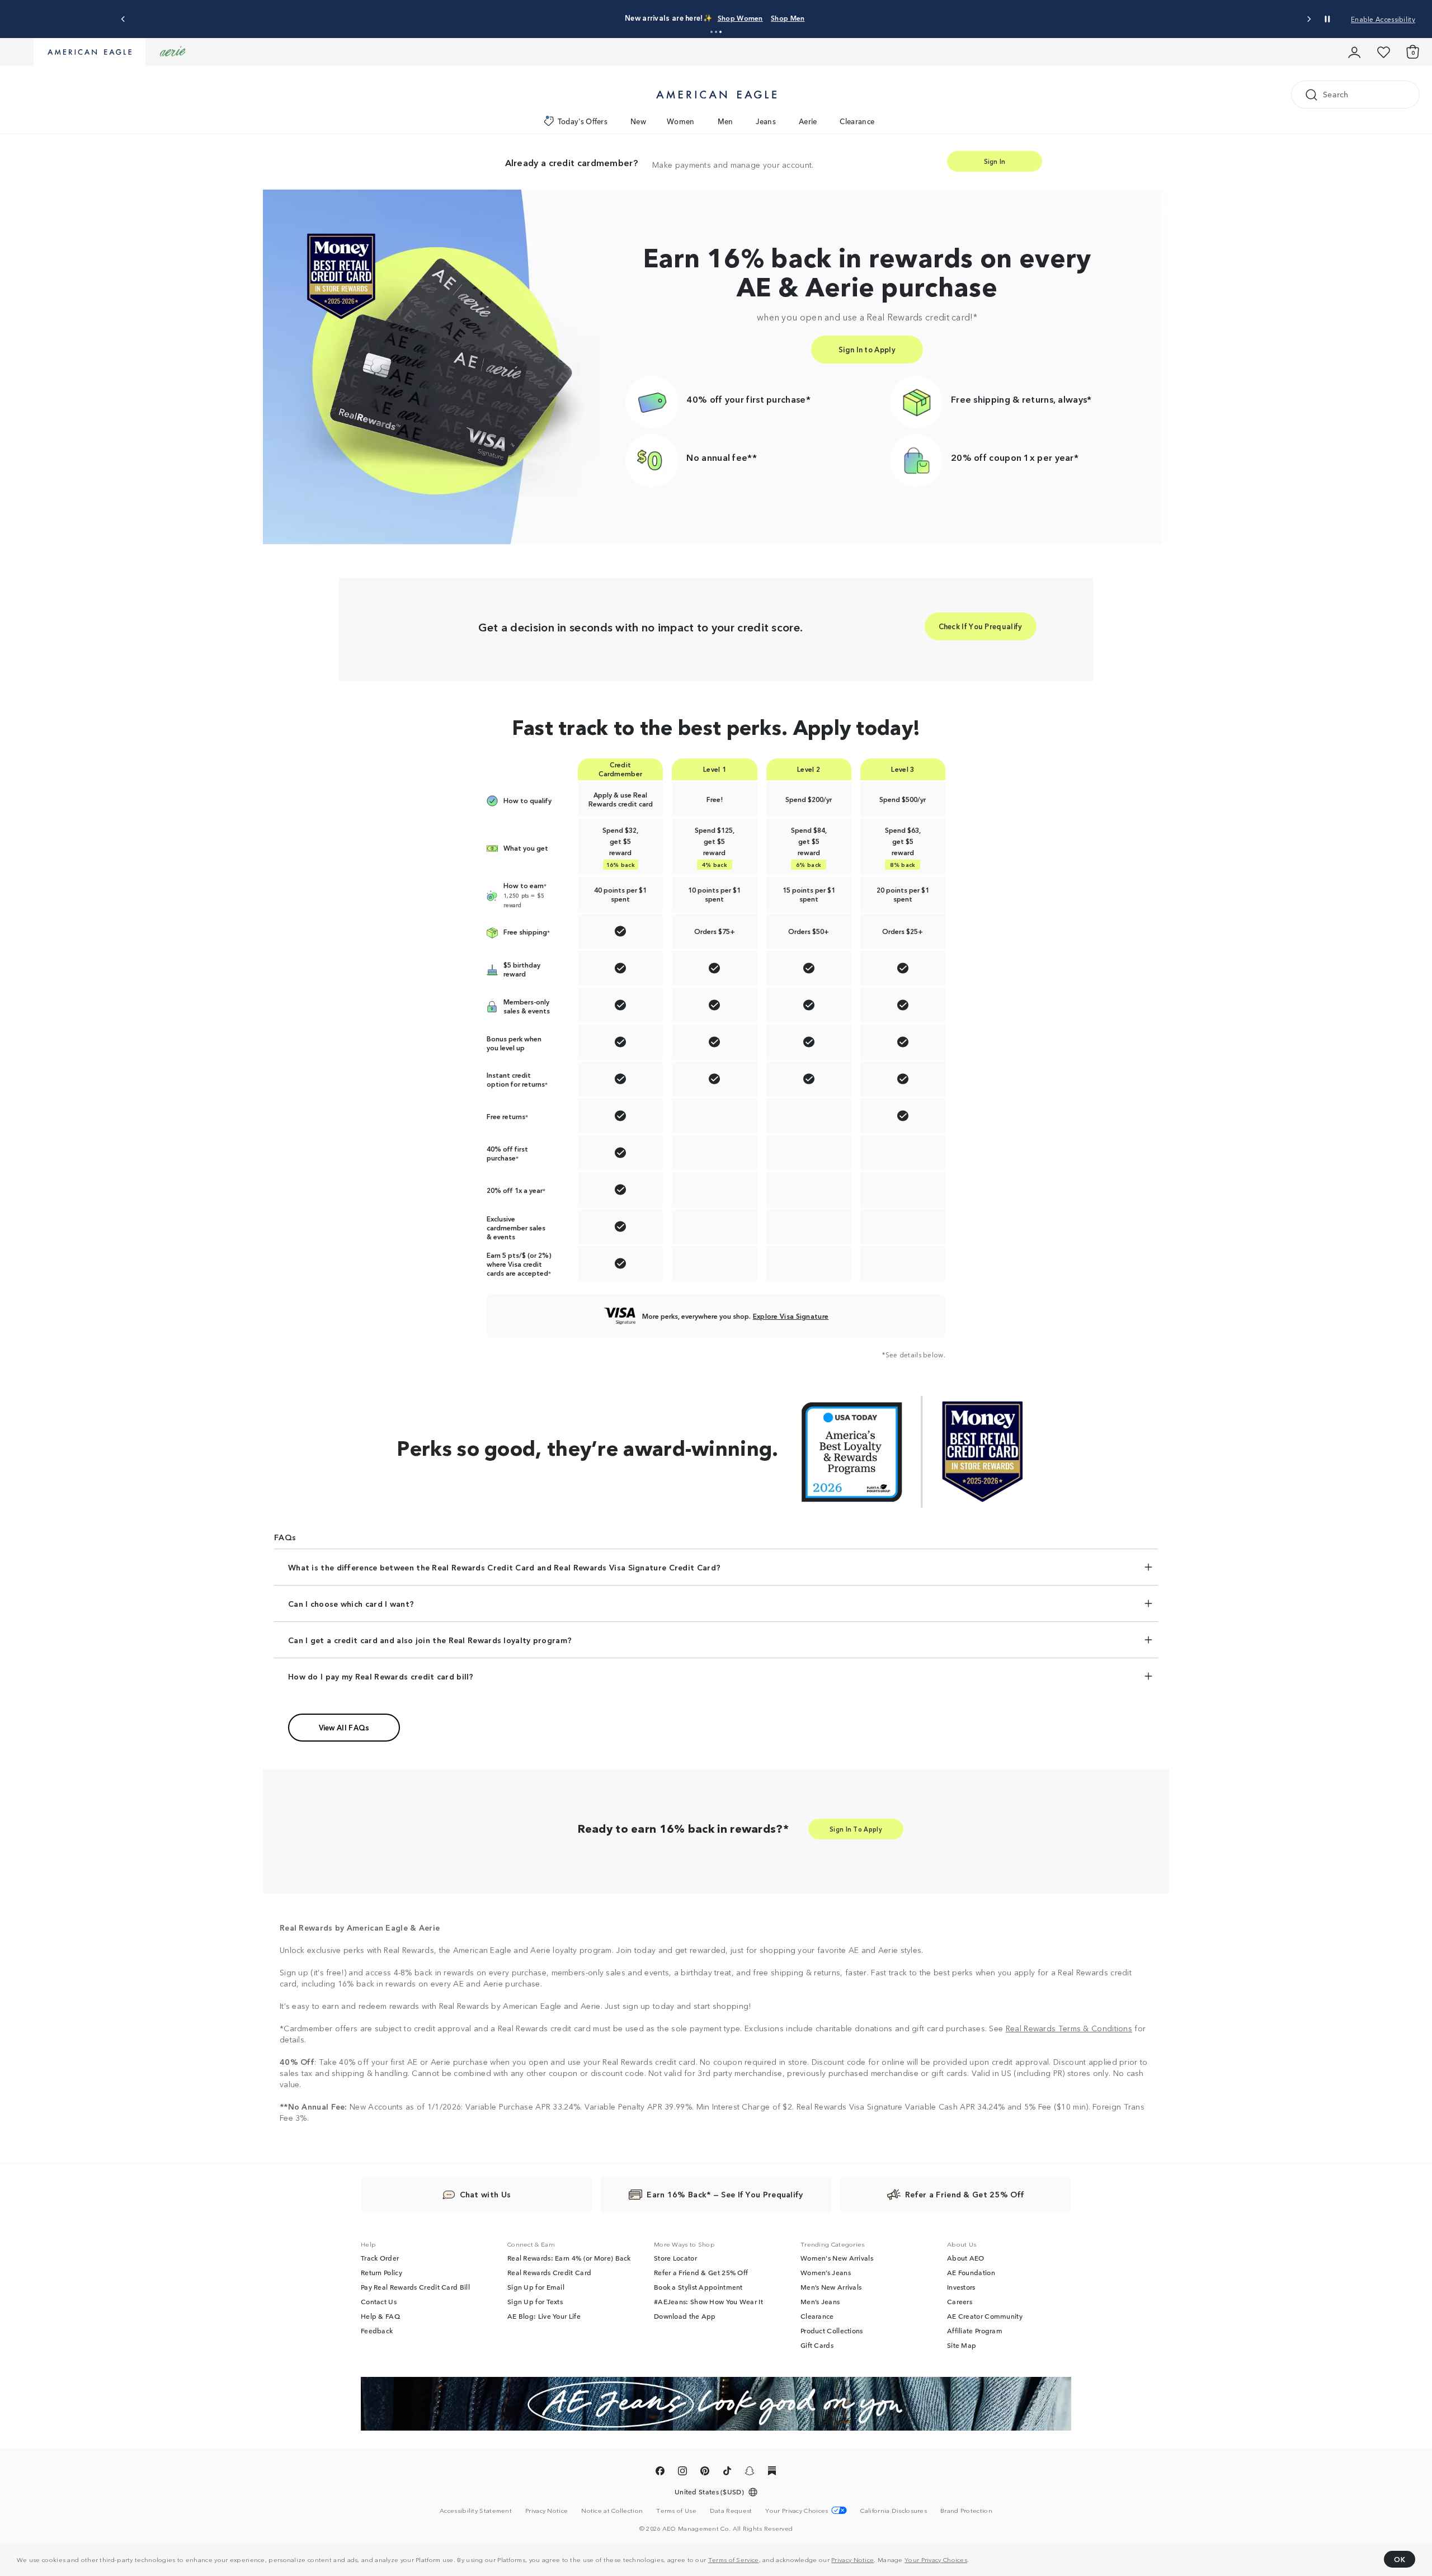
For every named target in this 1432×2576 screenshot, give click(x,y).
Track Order (380, 2258)
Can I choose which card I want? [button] (351, 1603)
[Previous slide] (123, 19)
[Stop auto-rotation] (1327, 19)
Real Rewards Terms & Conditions (1069, 2028)
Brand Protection (966, 2510)
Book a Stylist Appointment (698, 2287)
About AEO (966, 2258)
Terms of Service (734, 2559)
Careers (960, 2301)
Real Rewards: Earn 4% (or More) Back (569, 2258)
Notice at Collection (612, 2510)
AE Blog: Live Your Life (544, 2316)
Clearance (857, 121)
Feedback (377, 2330)
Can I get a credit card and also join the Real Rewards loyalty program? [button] (430, 1640)
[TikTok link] (727, 2473)
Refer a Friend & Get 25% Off (701, 2272)
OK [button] (1400, 2559)
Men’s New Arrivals (831, 2287)
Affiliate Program (975, 2330)
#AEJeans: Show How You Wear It (708, 2301)
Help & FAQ (380, 2316)
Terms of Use (676, 2510)
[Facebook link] (660, 2473)
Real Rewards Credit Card (549, 2272)
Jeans (766, 121)
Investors (961, 2287)
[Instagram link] (682, 2473)
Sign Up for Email (536, 2287)
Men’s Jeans (820, 2301)
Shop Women (740, 18)
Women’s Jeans (826, 2272)
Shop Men (788, 18)
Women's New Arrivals (837, 2258)
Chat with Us (486, 2194)
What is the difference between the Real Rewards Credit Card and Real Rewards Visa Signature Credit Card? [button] (504, 1567)
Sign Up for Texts (535, 2301)
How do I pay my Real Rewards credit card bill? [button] (381, 1676)
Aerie (808, 121)
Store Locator (675, 2258)
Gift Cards (817, 2345)
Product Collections (832, 2330)
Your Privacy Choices (936, 2559)
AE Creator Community (985, 2316)
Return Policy (381, 2272)
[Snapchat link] (750, 2473)
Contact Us (379, 2301)
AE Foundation (971, 2272)
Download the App (685, 2316)
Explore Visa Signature (791, 1316)
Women (681, 121)
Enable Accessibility (1383, 19)
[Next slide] (1309, 19)
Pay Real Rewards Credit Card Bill (415, 2287)
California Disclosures (894, 2510)
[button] (712, 32)
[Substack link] (772, 2473)
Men (726, 121)
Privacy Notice (852, 2559)
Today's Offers (583, 121)
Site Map (962, 2345)
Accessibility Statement (476, 2510)
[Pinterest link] (705, 2473)
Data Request (731, 2510)
